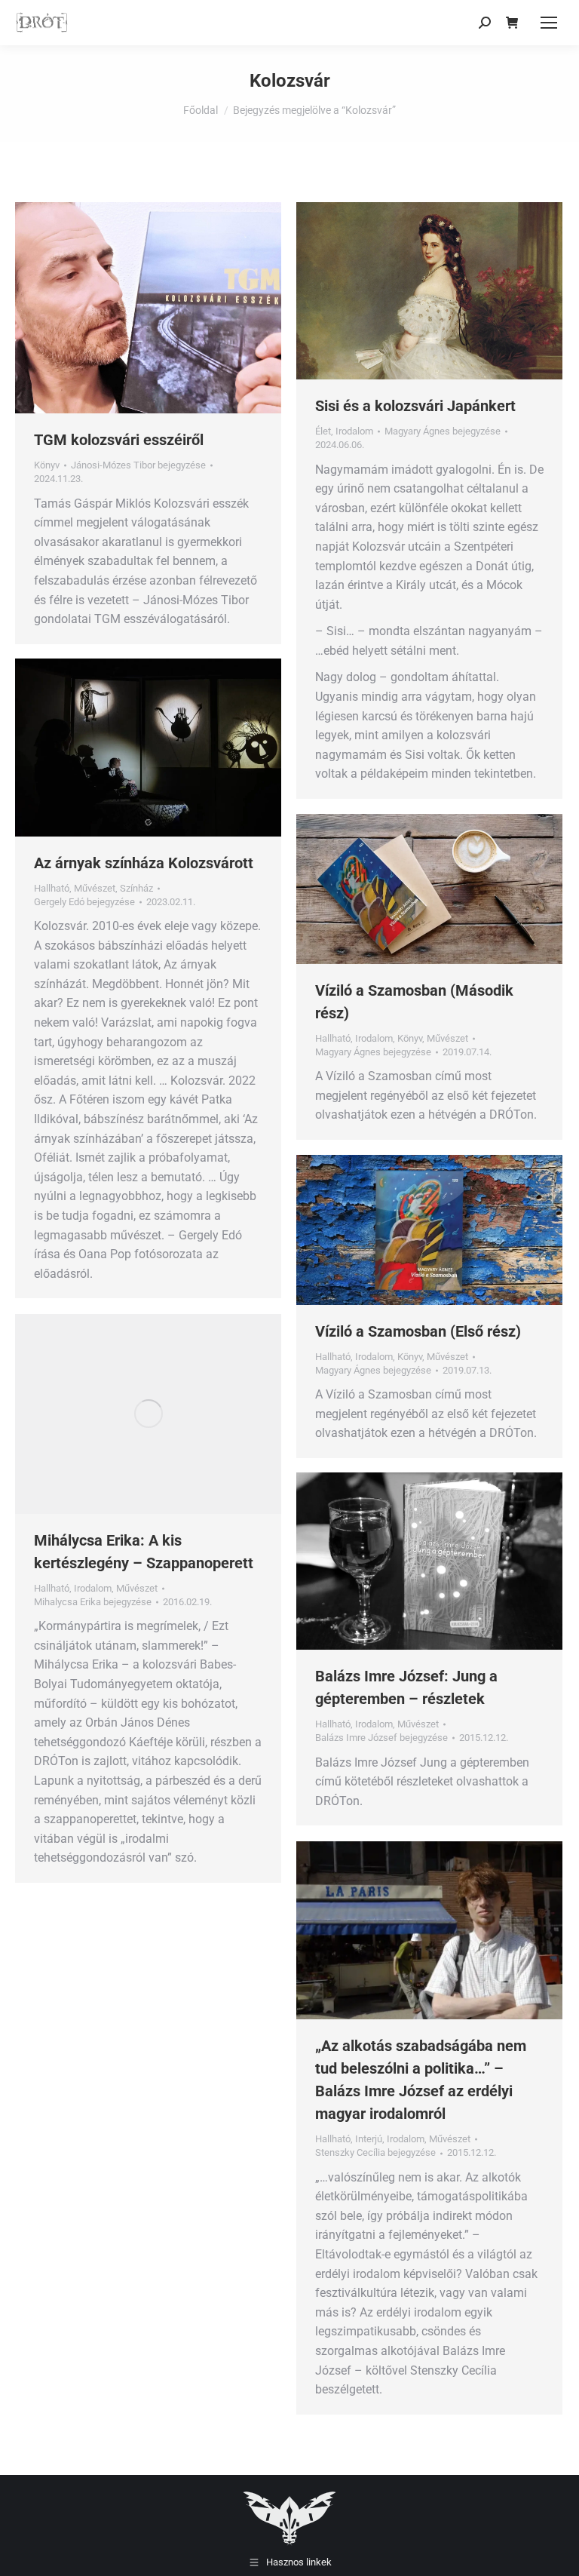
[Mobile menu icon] (549, 23)
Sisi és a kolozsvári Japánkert (415, 406)
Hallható (52, 888)
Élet (323, 431)
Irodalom (354, 431)
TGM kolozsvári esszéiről (119, 440)
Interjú (369, 2139)
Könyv (47, 465)
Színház (136, 888)
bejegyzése (138, 465)
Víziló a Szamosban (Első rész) (418, 1331)
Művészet (95, 888)
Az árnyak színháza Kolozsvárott (144, 863)
